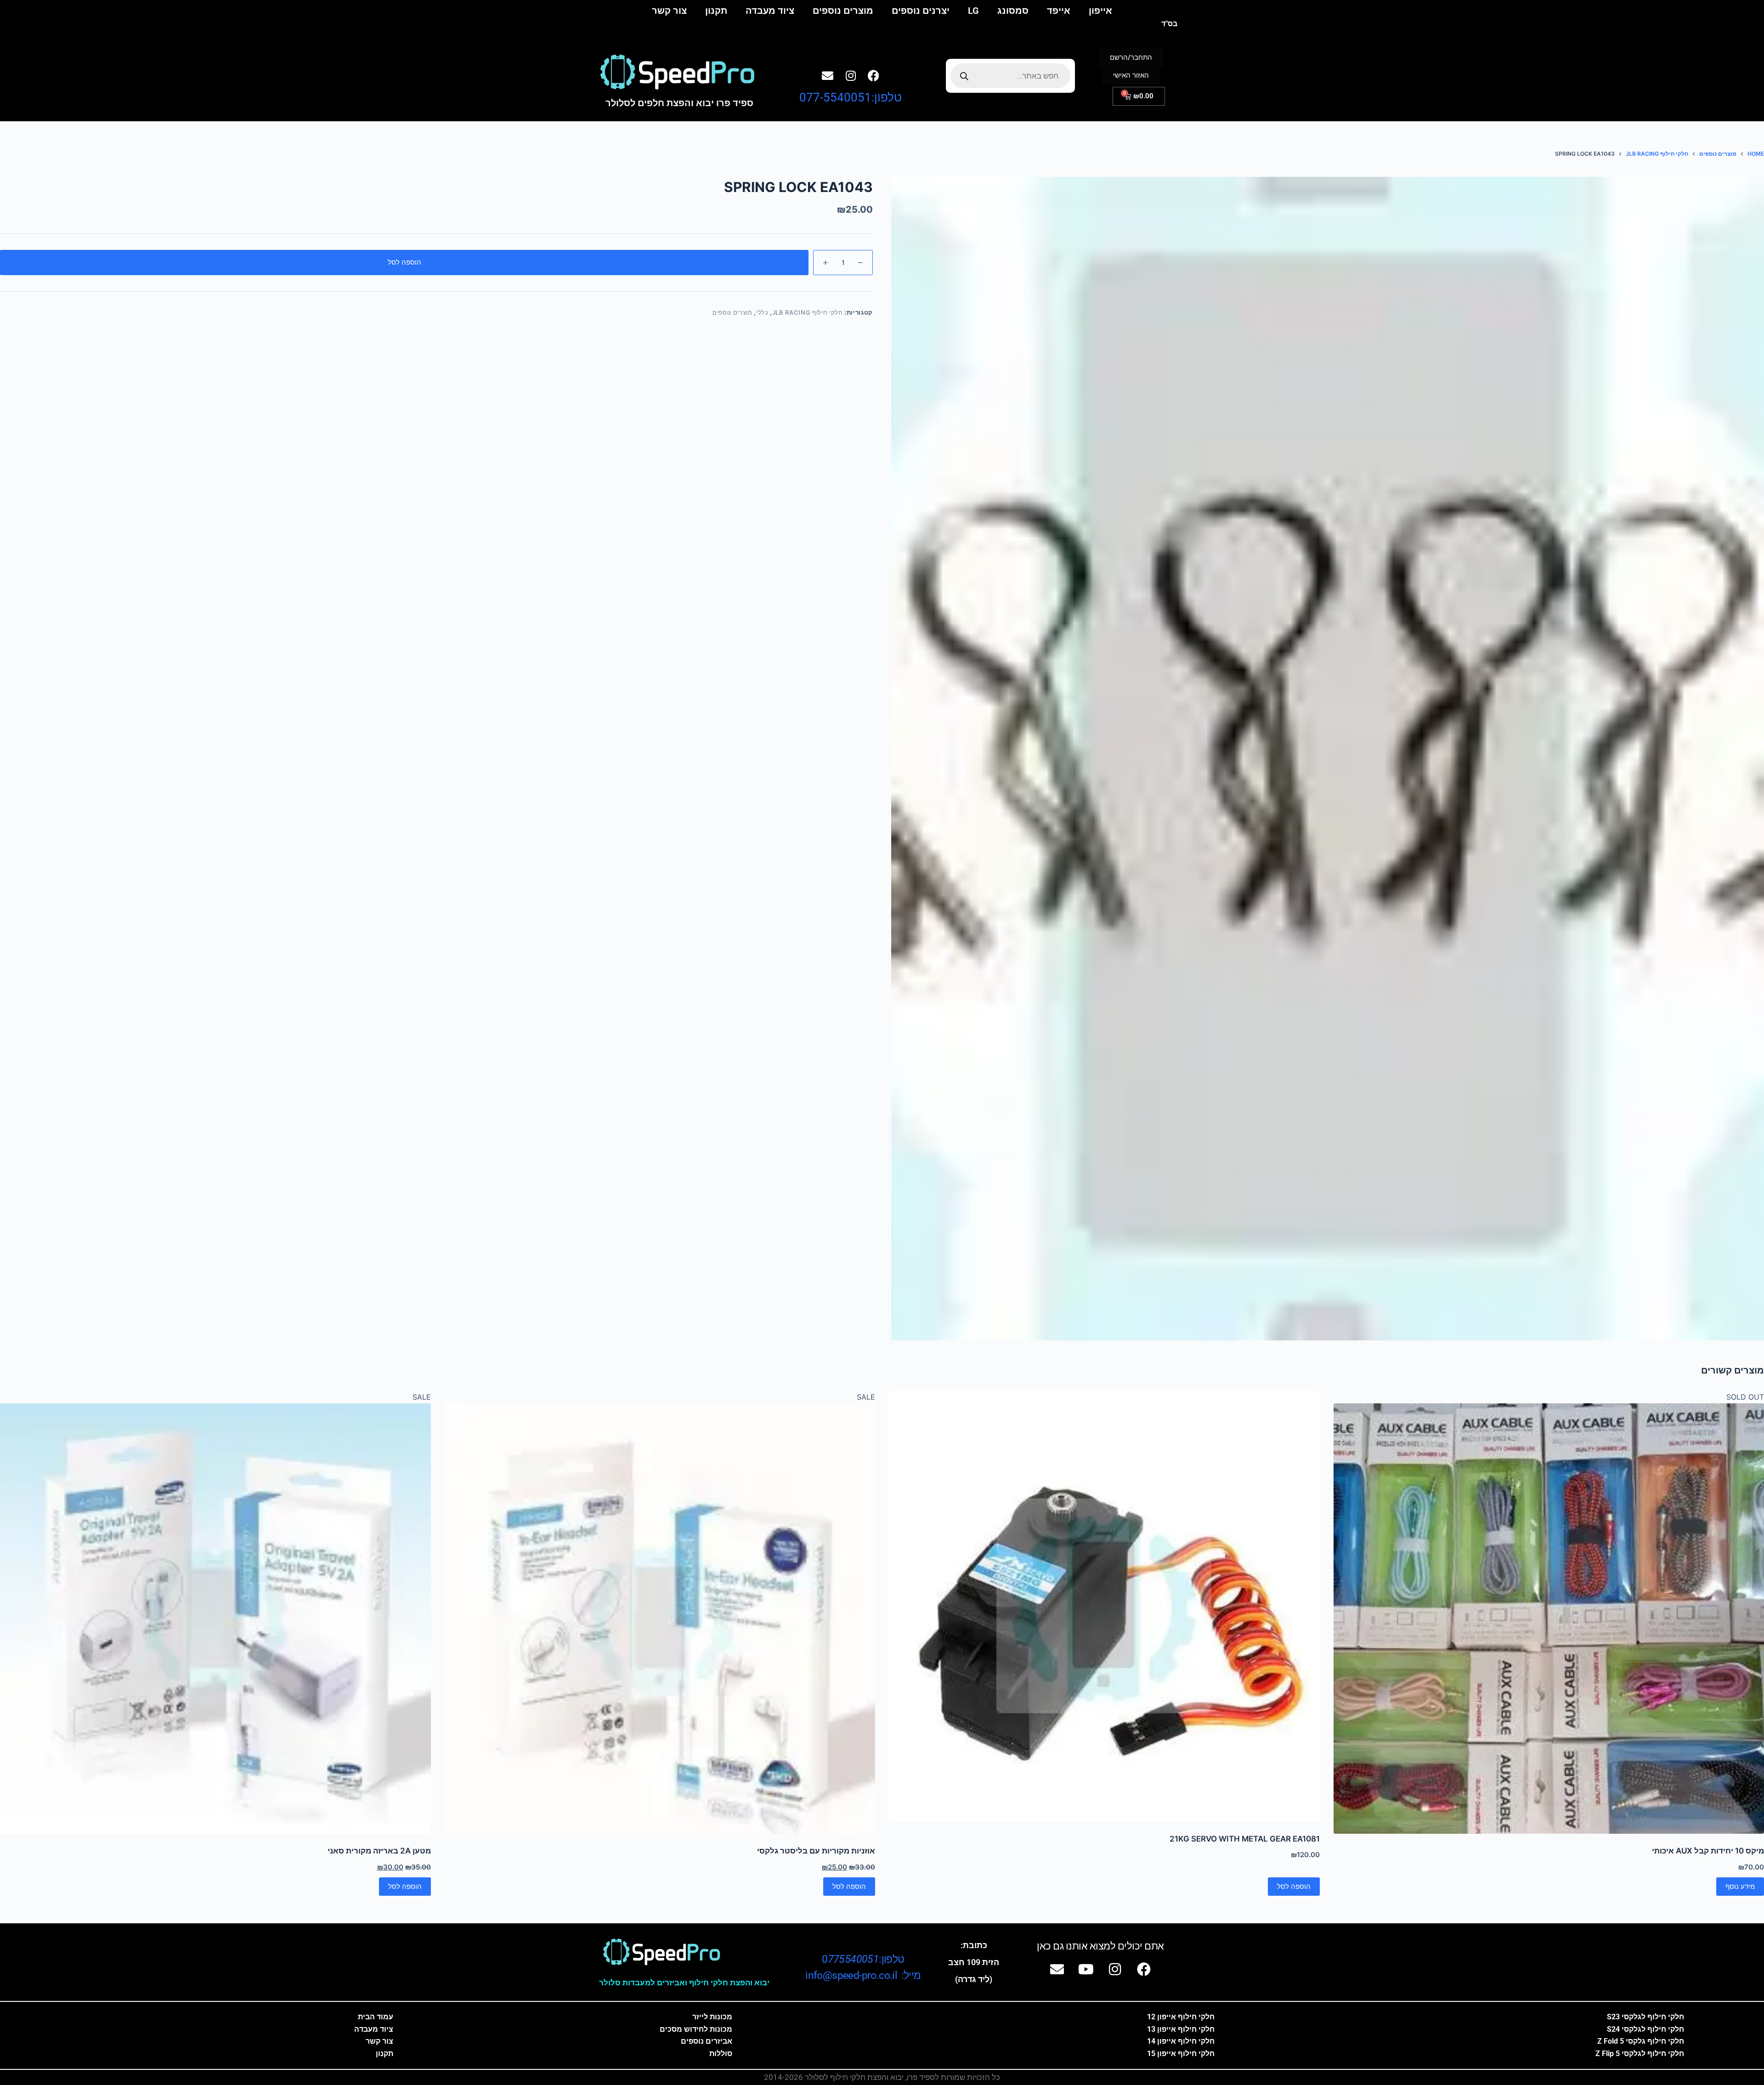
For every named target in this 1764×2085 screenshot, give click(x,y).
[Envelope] (828, 75)
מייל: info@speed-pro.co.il (863, 1975)
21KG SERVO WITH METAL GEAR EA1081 (1245, 1839)
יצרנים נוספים (921, 11)
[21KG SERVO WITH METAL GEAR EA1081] (1104, 1606)
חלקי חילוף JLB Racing (808, 312)
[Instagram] (851, 75)
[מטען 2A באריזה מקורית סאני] (215, 1619)
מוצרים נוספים (843, 11)
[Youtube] (1086, 1969)
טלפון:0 (863, 1959)
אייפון (1100, 11)
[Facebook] (874, 75)
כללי (762, 312)
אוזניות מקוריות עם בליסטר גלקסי (816, 1851)
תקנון (716, 11)
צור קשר (669, 11)
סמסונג (1013, 11)
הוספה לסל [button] (1294, 1886)
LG (973, 11)
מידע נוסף (1740, 1886)
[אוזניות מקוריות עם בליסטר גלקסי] (660, 1619)
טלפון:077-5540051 (851, 97)
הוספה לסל (404, 262)
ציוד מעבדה (770, 11)
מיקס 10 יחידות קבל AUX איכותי (1708, 1851)
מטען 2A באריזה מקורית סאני (379, 1851)
